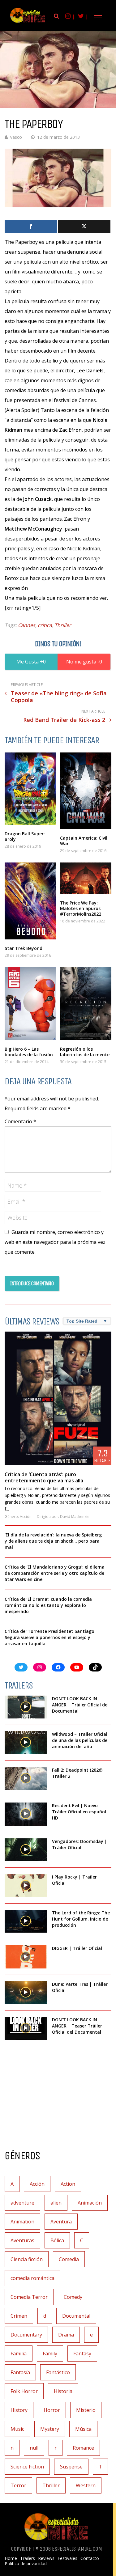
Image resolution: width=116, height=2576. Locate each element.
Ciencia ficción (27, 2259)
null (34, 2448)
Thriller (63, 625)
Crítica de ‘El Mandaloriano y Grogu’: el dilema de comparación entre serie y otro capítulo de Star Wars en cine (55, 1573)
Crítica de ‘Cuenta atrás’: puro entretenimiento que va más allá (44, 1477)
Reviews (46, 2558)
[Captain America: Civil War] (86, 791)
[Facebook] (31, 226)
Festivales (67, 2558)
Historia (63, 2391)
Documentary (26, 2335)
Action (68, 2184)
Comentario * (20, 1121)
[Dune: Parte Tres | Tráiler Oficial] (26, 1993)
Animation (22, 2222)
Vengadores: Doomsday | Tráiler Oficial (79, 1844)
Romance (83, 2448)
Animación (90, 2203)
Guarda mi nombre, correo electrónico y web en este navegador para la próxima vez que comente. (55, 1242)
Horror (52, 2410)
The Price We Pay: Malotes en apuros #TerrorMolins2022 (81, 908)
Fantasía (20, 2372)
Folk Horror (24, 2391)
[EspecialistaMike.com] (28, 22)
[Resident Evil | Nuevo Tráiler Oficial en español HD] (26, 1814)
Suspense (71, 2467)
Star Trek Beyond (24, 948)
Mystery (50, 2429)
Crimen (19, 2316)
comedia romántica (32, 2278)
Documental (76, 2316)
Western (86, 2485)
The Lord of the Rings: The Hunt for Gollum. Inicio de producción (81, 1919)
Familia (19, 2354)
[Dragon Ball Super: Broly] (30, 789)
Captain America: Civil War (84, 841)
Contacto (90, 2558)
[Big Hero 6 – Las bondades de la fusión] (30, 1004)
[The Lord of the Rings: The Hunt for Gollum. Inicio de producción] (26, 1921)
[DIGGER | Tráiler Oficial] (26, 1957)
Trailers (28, 2558)
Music (17, 2429)
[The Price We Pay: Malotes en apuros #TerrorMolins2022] (86, 878)
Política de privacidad (26, 2564)
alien (56, 2203)
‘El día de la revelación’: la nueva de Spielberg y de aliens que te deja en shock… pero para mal (53, 1541)
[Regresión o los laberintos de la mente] (86, 1004)
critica (45, 625)
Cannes (27, 625)
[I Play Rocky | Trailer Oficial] (26, 1885)
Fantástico (58, 2372)
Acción (26, 1517)
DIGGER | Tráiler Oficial (77, 1948)
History (19, 2410)
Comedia (69, 2259)
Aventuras (22, 2240)
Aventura (61, 2222)
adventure (22, 2203)
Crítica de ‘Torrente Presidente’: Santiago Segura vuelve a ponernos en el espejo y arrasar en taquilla (49, 1637)
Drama (66, 2335)
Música (83, 2429)
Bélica (57, 2240)
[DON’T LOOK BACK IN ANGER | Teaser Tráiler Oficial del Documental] (26, 2028)
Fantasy (82, 2354)
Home (11, 2558)
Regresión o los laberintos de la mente (85, 1052)
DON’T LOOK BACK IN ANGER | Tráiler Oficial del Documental (80, 1705)
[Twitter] (84, 226)
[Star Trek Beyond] (30, 901)
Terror (18, 2485)
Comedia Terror (29, 2297)
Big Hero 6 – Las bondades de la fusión (29, 1052)
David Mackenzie (75, 1517)
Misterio (86, 2410)
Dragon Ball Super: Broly (25, 836)
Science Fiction (27, 2467)
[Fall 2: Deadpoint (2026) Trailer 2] (26, 1779)
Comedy (73, 2297)
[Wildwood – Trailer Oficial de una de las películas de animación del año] (26, 1743)
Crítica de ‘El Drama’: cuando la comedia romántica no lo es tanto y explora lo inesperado (48, 1605)
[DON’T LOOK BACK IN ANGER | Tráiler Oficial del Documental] (26, 1707)
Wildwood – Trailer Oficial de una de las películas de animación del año (80, 1740)
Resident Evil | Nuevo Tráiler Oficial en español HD (79, 1812)
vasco (16, 137)
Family (50, 2354)
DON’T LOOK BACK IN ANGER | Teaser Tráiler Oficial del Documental (77, 2026)
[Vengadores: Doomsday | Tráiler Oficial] (26, 1850)
